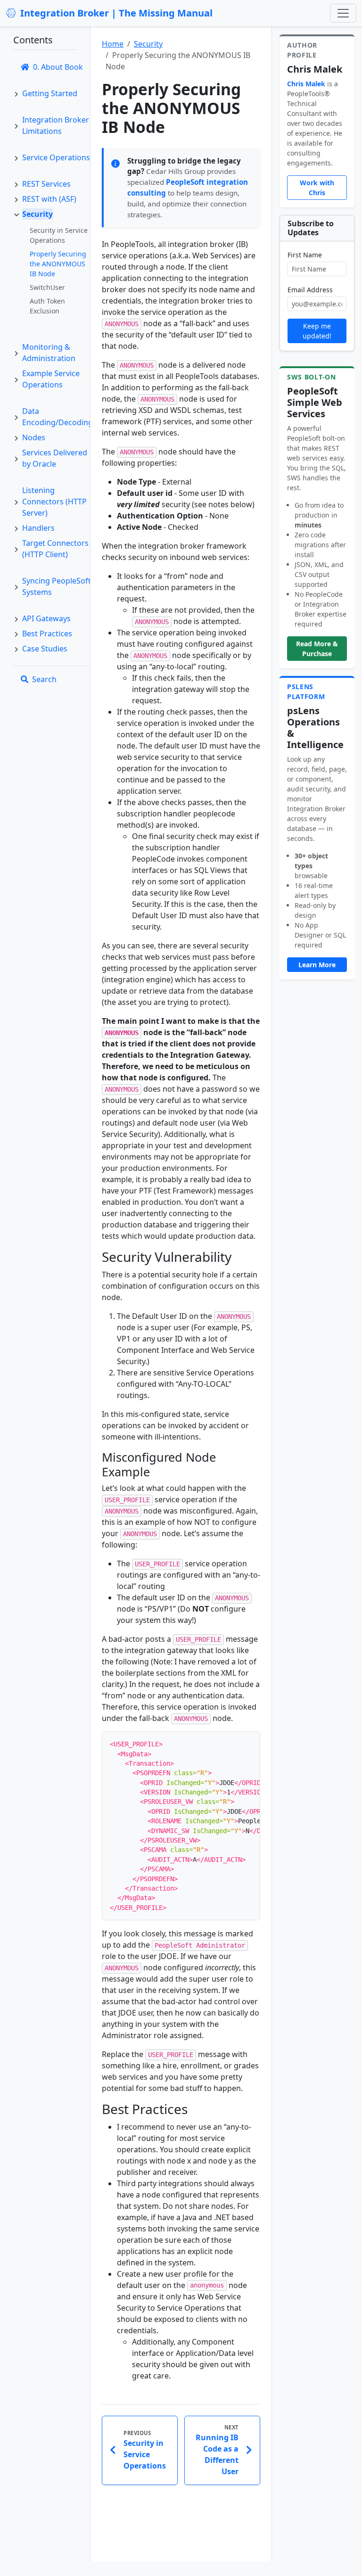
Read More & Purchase (317, 649)
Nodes (34, 437)
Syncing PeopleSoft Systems (57, 586)
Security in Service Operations (59, 235)
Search (44, 679)
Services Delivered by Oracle (55, 458)
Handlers (38, 528)
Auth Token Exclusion (47, 306)
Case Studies (45, 649)
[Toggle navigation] (343, 13)
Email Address (310, 290)
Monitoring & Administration (49, 353)
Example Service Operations (51, 379)
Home (113, 44)
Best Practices (47, 634)
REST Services (46, 184)
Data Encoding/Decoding (58, 417)
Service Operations (56, 157)
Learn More (317, 965)
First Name (305, 255)
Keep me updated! (317, 331)
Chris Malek (306, 84)
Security (37, 214)
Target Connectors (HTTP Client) (55, 549)
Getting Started (50, 93)
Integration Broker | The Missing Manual (116, 13)
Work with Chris (317, 188)
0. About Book (58, 67)
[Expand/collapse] (16, 93)
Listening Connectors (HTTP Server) (54, 502)
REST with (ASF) (49, 199)
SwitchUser (47, 287)
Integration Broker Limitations (56, 125)
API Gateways (46, 618)
